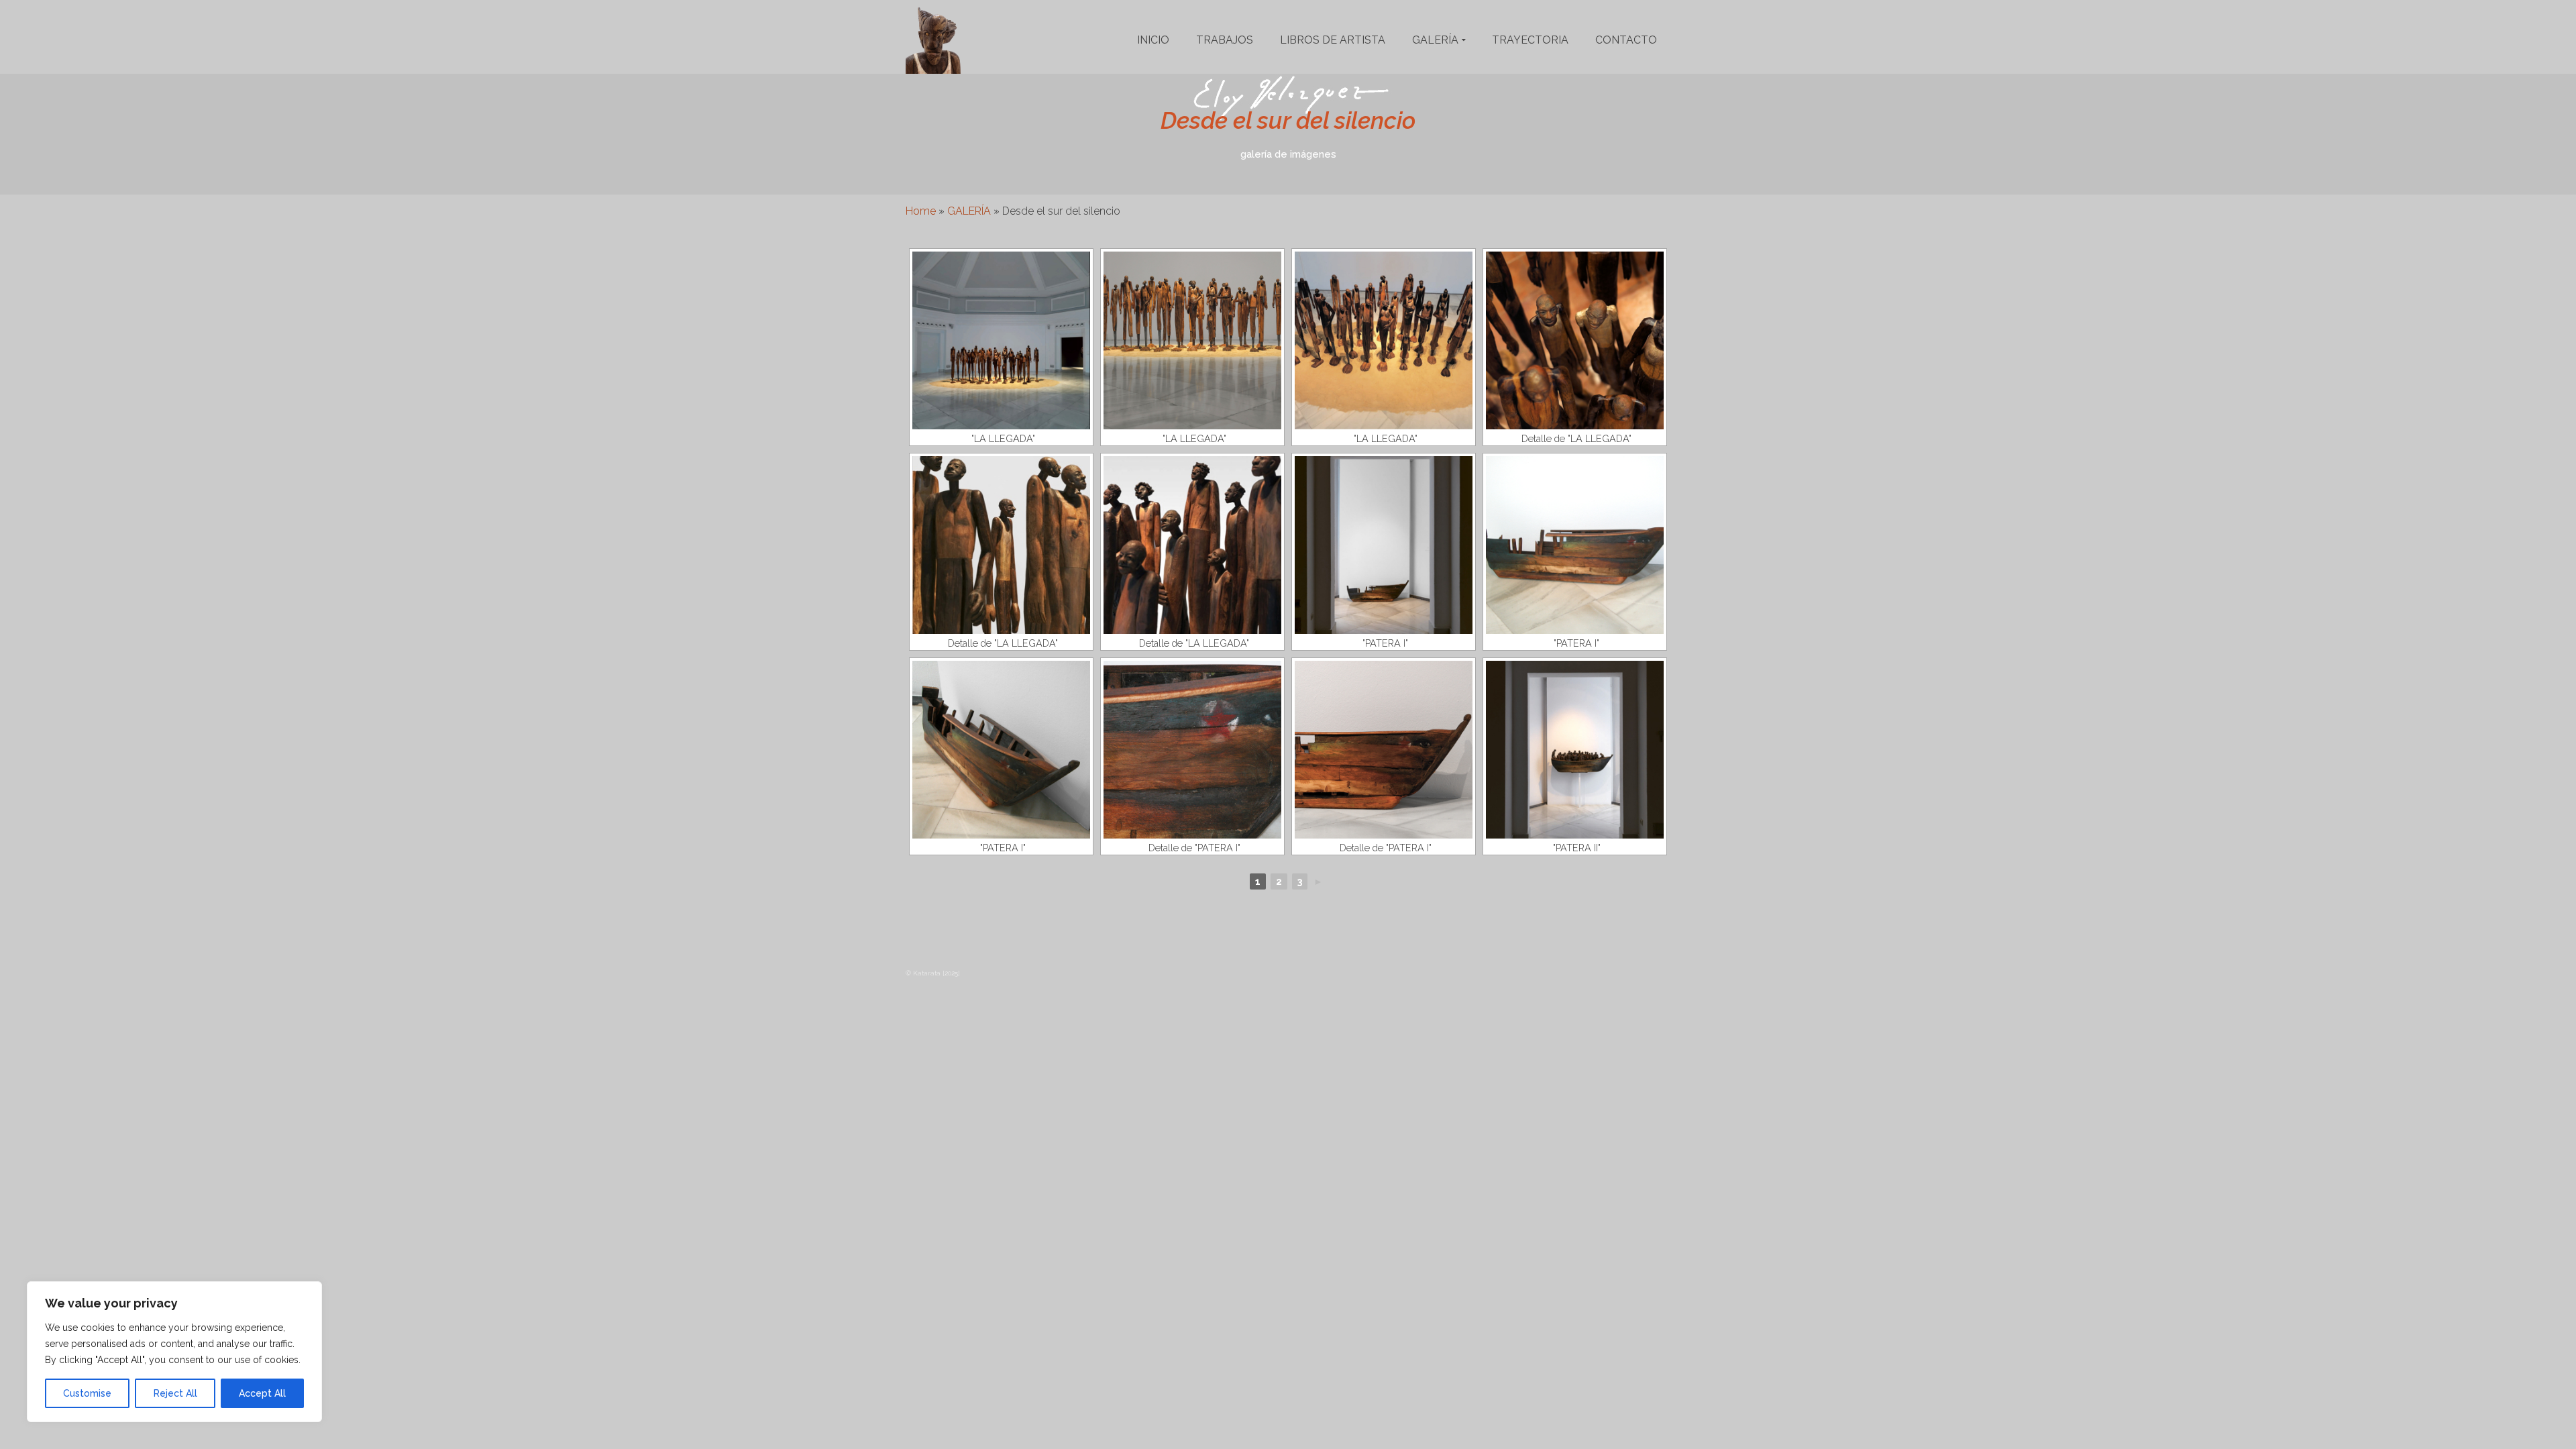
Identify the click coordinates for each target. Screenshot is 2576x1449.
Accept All (262, 1393)
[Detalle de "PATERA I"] (1192, 750)
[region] (174, 1352)
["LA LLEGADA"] (1001, 340)
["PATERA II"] (1575, 750)
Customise (87, 1393)
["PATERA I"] (1384, 545)
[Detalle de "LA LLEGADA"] (1575, 340)
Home (921, 211)
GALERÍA (969, 211)
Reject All (175, 1393)
